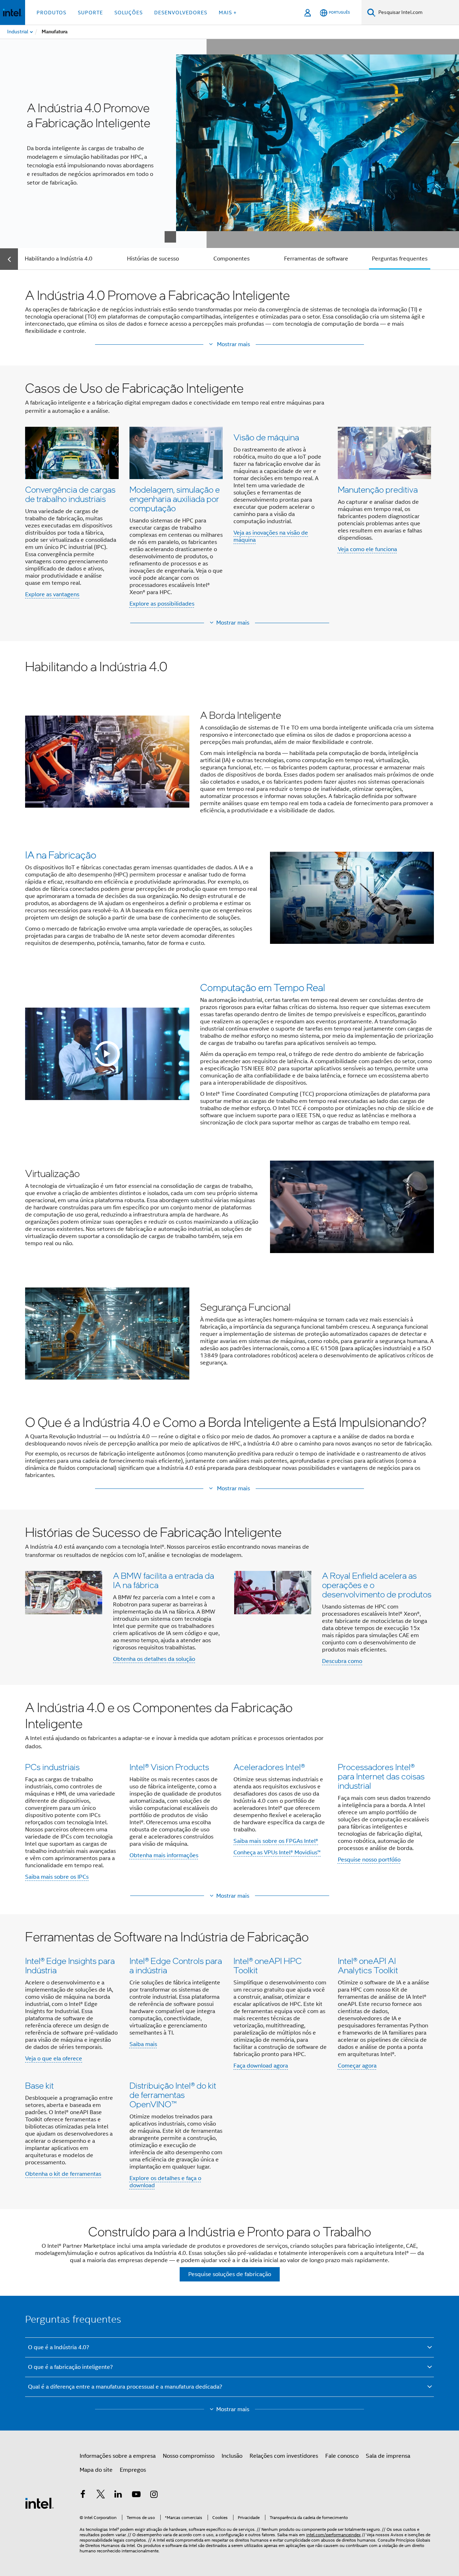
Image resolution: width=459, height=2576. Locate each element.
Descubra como (342, 1661)
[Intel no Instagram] (154, 2495)
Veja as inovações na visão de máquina (271, 536)
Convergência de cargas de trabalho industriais (70, 494)
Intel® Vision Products (169, 1767)
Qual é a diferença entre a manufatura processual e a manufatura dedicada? (125, 2387)
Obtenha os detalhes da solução (154, 1659)
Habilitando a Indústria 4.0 (59, 259)
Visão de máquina (266, 437)
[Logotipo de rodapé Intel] (39, 2503)
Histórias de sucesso (153, 259)
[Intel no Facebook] (83, 2495)
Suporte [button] (90, 13)
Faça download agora (261, 2066)
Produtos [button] (51, 13)
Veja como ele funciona (367, 549)
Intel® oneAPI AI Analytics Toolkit (368, 1965)
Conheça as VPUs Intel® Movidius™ (277, 1853)
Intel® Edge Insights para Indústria (70, 1965)
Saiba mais (143, 2044)
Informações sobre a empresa (118, 2456)
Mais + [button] (228, 13)
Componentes (231, 259)
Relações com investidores (284, 2456)
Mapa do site (96, 2470)
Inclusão (232, 2456)
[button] (229, 344)
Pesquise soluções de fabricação (230, 2274)
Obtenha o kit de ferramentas (63, 2174)
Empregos (133, 2470)
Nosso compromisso (189, 2456)
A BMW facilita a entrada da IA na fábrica (164, 1580)
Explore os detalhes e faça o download (165, 2182)
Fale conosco (342, 2456)
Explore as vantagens (52, 594)
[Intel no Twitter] (101, 2495)
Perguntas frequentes (400, 259)
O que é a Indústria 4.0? (59, 2347)
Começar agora (357, 2066)
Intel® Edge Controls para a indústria (176, 1965)
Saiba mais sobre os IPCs (57, 1877)
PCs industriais (52, 1767)
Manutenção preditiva (378, 489)
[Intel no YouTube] (136, 2495)
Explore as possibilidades (162, 604)
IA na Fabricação (61, 855)
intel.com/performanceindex (333, 2535)
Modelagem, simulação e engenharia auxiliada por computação (175, 499)
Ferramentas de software (316, 259)
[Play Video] (107, 1054)
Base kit (39, 2085)
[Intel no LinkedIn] (118, 2495)
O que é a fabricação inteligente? (70, 2367)
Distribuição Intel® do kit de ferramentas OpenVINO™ (173, 2095)
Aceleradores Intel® (269, 1767)
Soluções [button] (129, 13)
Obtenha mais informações (164, 1855)
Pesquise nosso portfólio (369, 1860)
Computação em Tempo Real (262, 987)
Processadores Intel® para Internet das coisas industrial (381, 1776)
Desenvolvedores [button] (181, 13)
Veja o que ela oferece (54, 2059)
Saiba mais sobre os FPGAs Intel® (276, 1841)
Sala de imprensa (388, 2456)
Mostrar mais (233, 623)
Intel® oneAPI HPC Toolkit (268, 1965)
